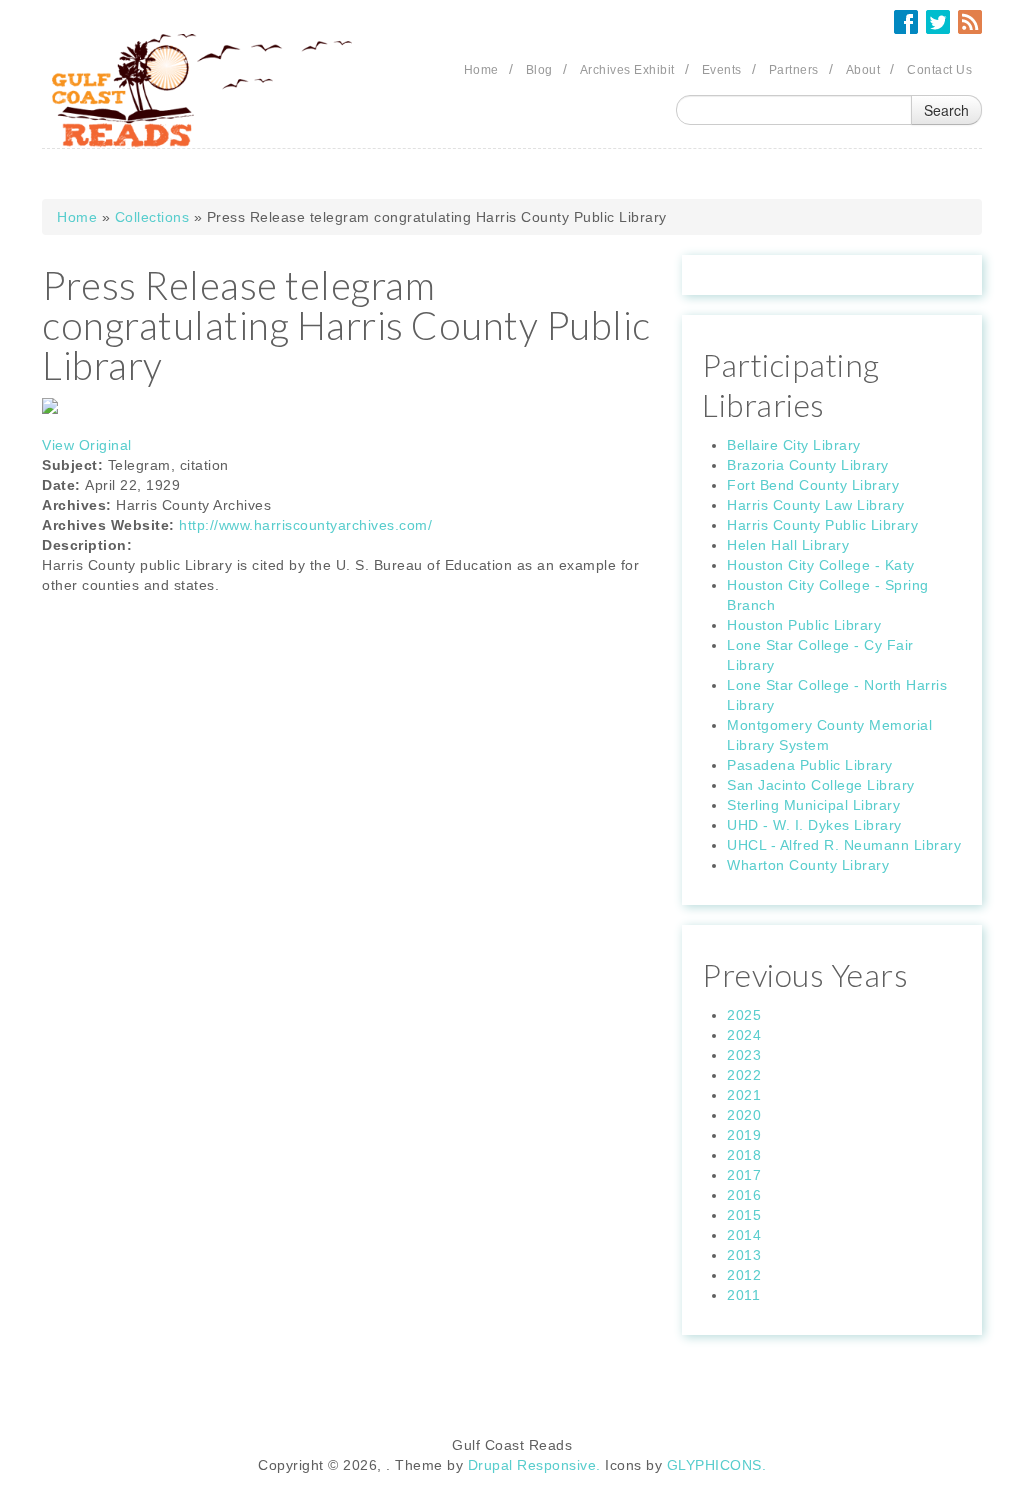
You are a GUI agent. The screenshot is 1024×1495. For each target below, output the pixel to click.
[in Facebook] (906, 22)
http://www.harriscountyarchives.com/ (305, 525)
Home (481, 70)
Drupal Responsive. (534, 1465)
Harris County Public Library (822, 525)
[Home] (202, 91)
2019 (744, 1135)
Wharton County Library (808, 865)
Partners (794, 70)
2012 (744, 1275)
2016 (744, 1195)
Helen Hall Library (788, 545)
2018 (744, 1155)
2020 (744, 1115)
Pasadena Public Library (810, 765)
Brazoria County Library (808, 465)
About (863, 70)
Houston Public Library (804, 625)
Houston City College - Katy (821, 565)
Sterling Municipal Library (813, 805)
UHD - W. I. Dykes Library (814, 825)
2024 (744, 1035)
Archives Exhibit (627, 70)
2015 (744, 1215)
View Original (87, 445)
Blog (539, 70)
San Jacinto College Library (821, 785)
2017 (744, 1175)
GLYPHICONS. (717, 1465)
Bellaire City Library (794, 445)
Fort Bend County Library (813, 485)
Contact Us (939, 70)
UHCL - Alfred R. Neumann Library (844, 845)
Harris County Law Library (816, 505)
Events (722, 70)
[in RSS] (970, 22)
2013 (744, 1255)
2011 (743, 1295)
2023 (744, 1055)
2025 (744, 1015)
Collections (152, 217)
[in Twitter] (938, 22)
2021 (744, 1095)
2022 (744, 1075)
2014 (744, 1235)
